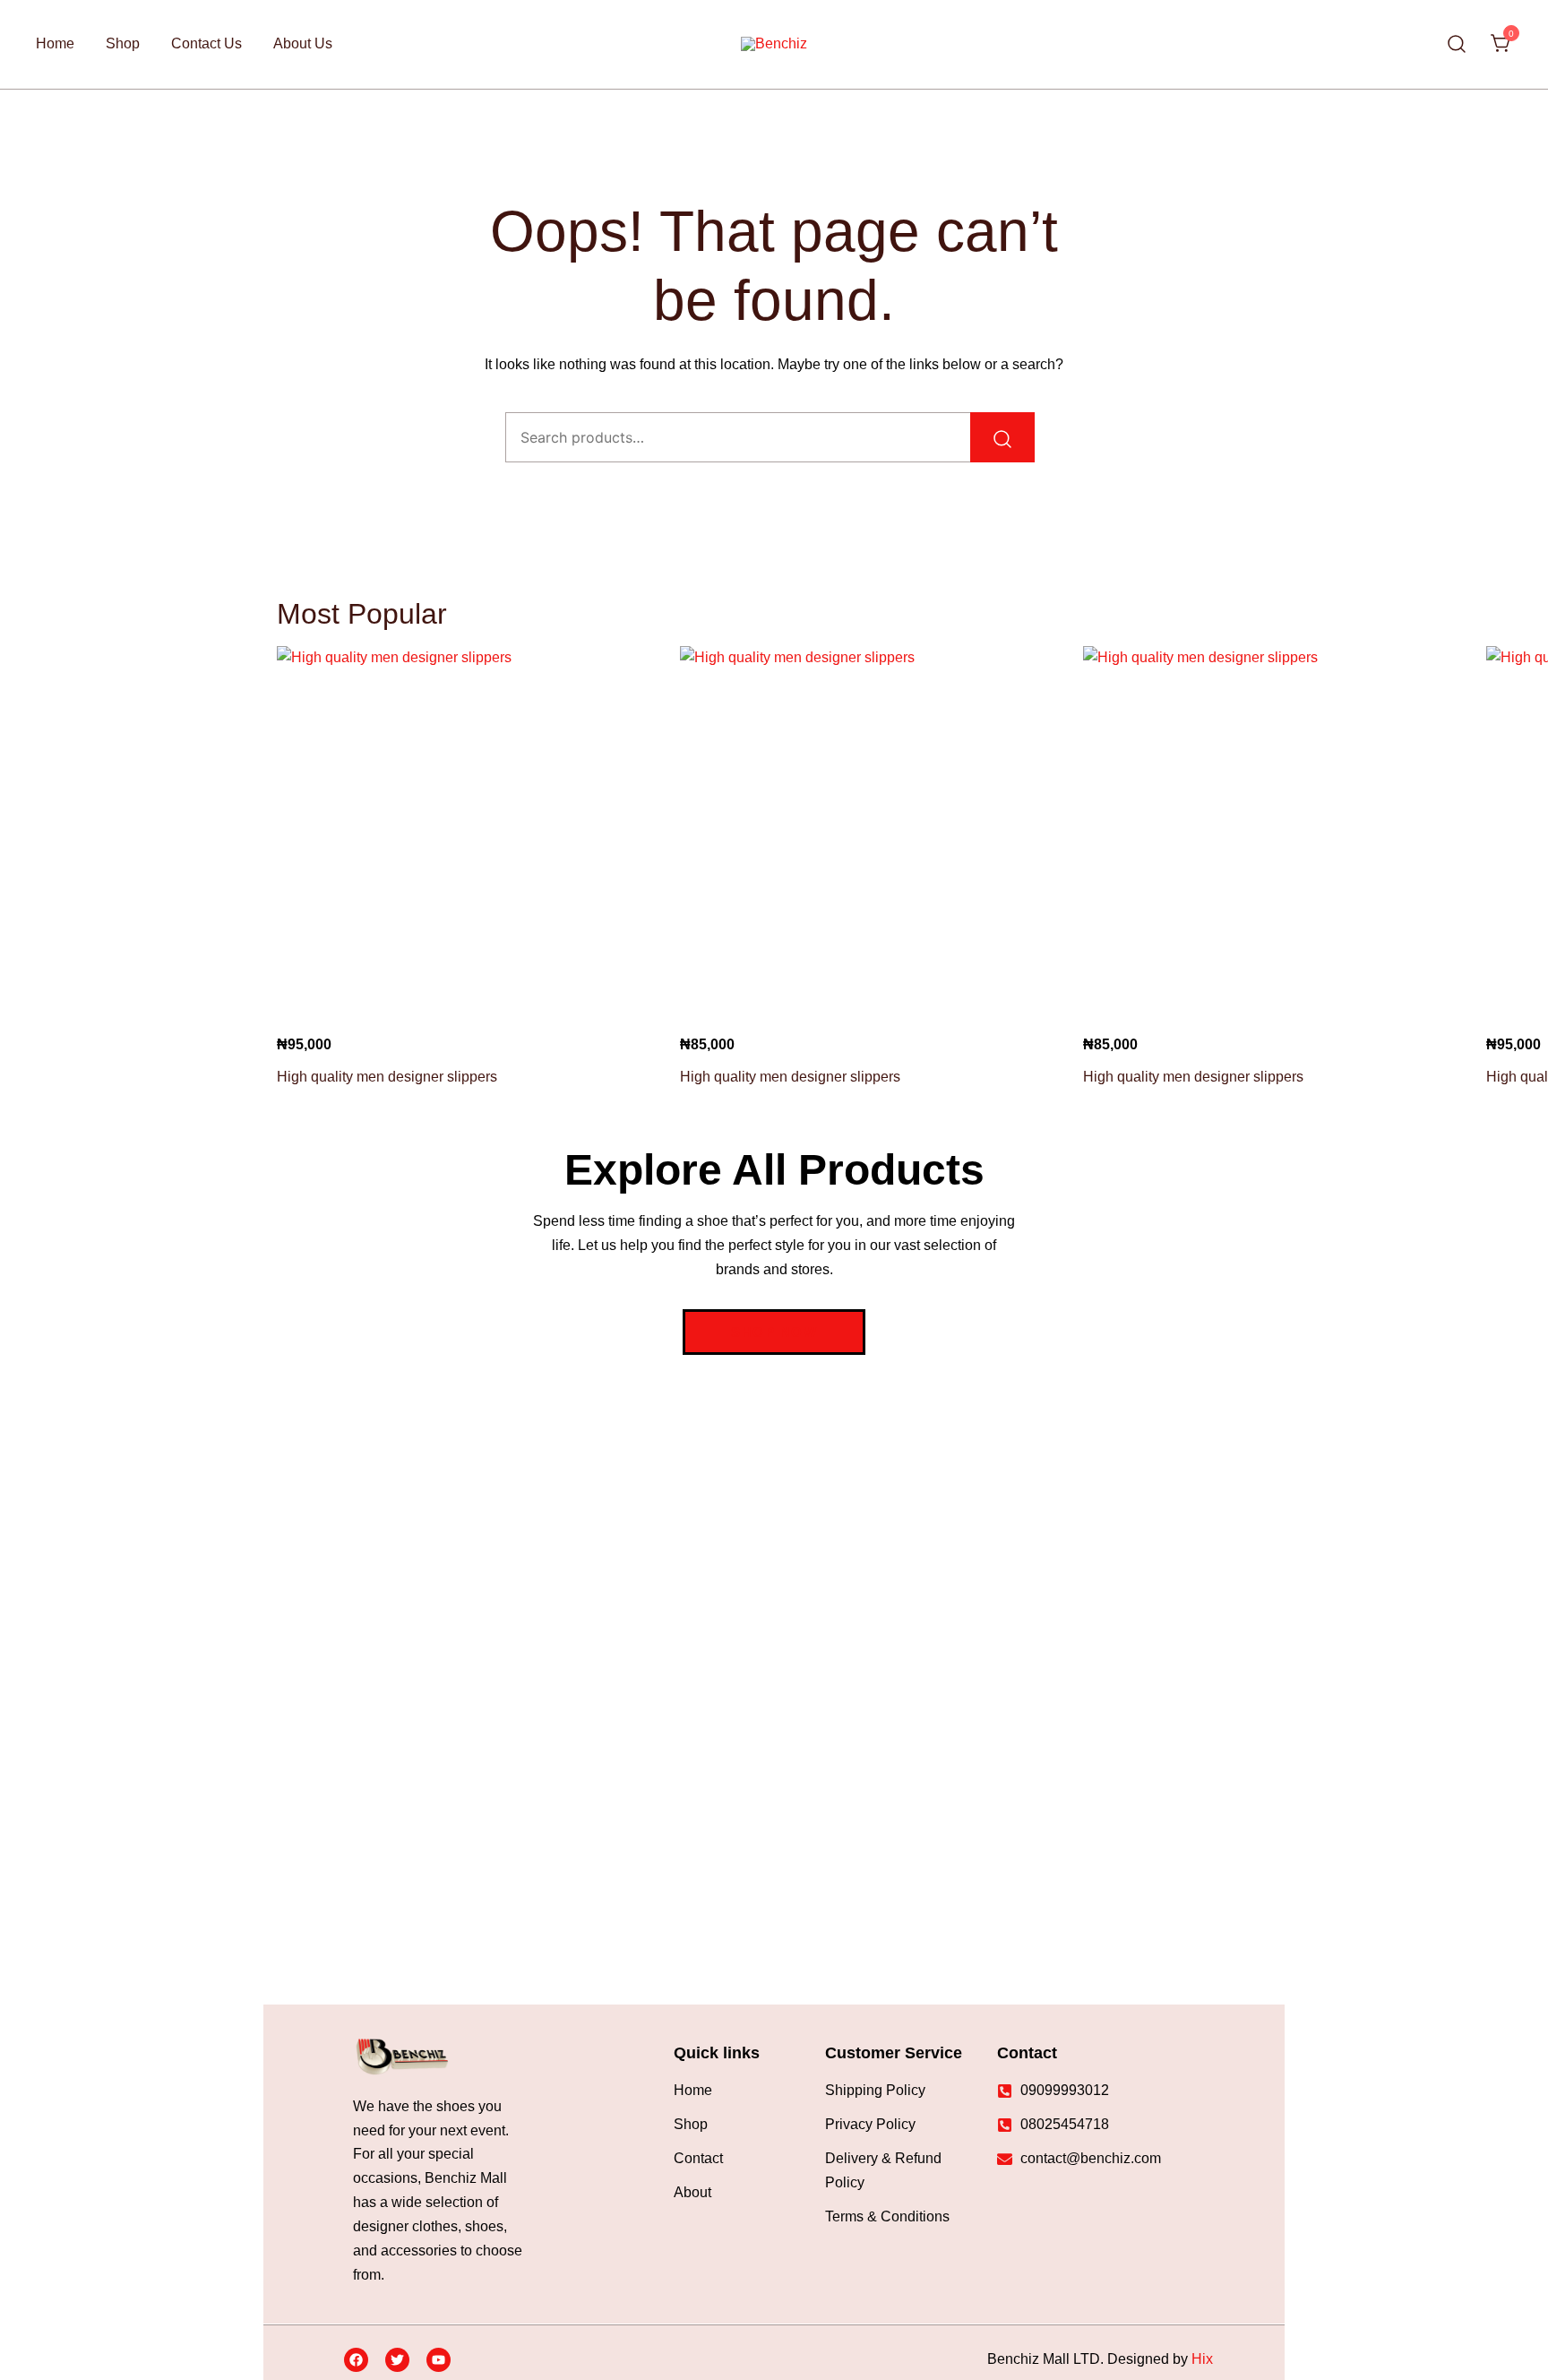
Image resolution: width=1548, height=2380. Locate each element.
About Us (303, 43)
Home (55, 43)
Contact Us (206, 43)
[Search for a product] (1457, 44)
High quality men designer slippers (387, 1077)
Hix (1202, 2359)
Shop (123, 43)
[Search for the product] (1002, 437)
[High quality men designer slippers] (465, 834)
